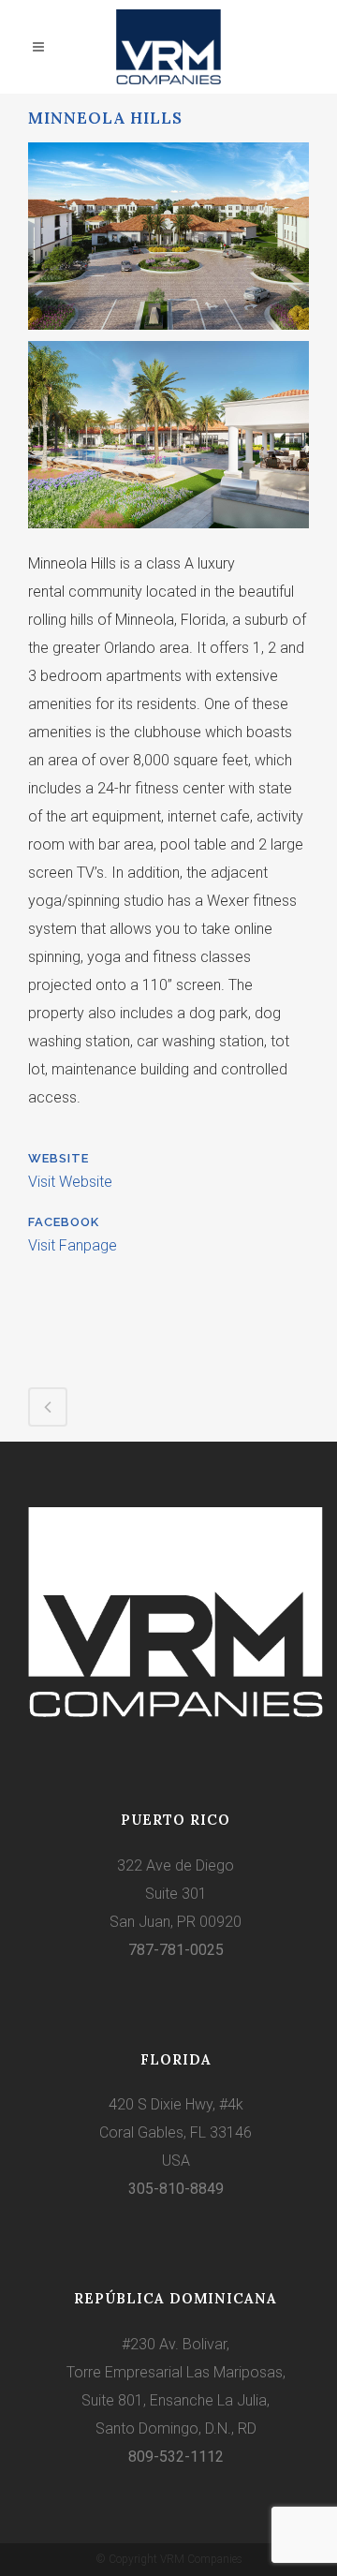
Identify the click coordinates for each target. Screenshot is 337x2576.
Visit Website (70, 1182)
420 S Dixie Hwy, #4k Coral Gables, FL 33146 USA (176, 2132)
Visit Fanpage (73, 1245)
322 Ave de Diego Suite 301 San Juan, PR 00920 (176, 1894)
